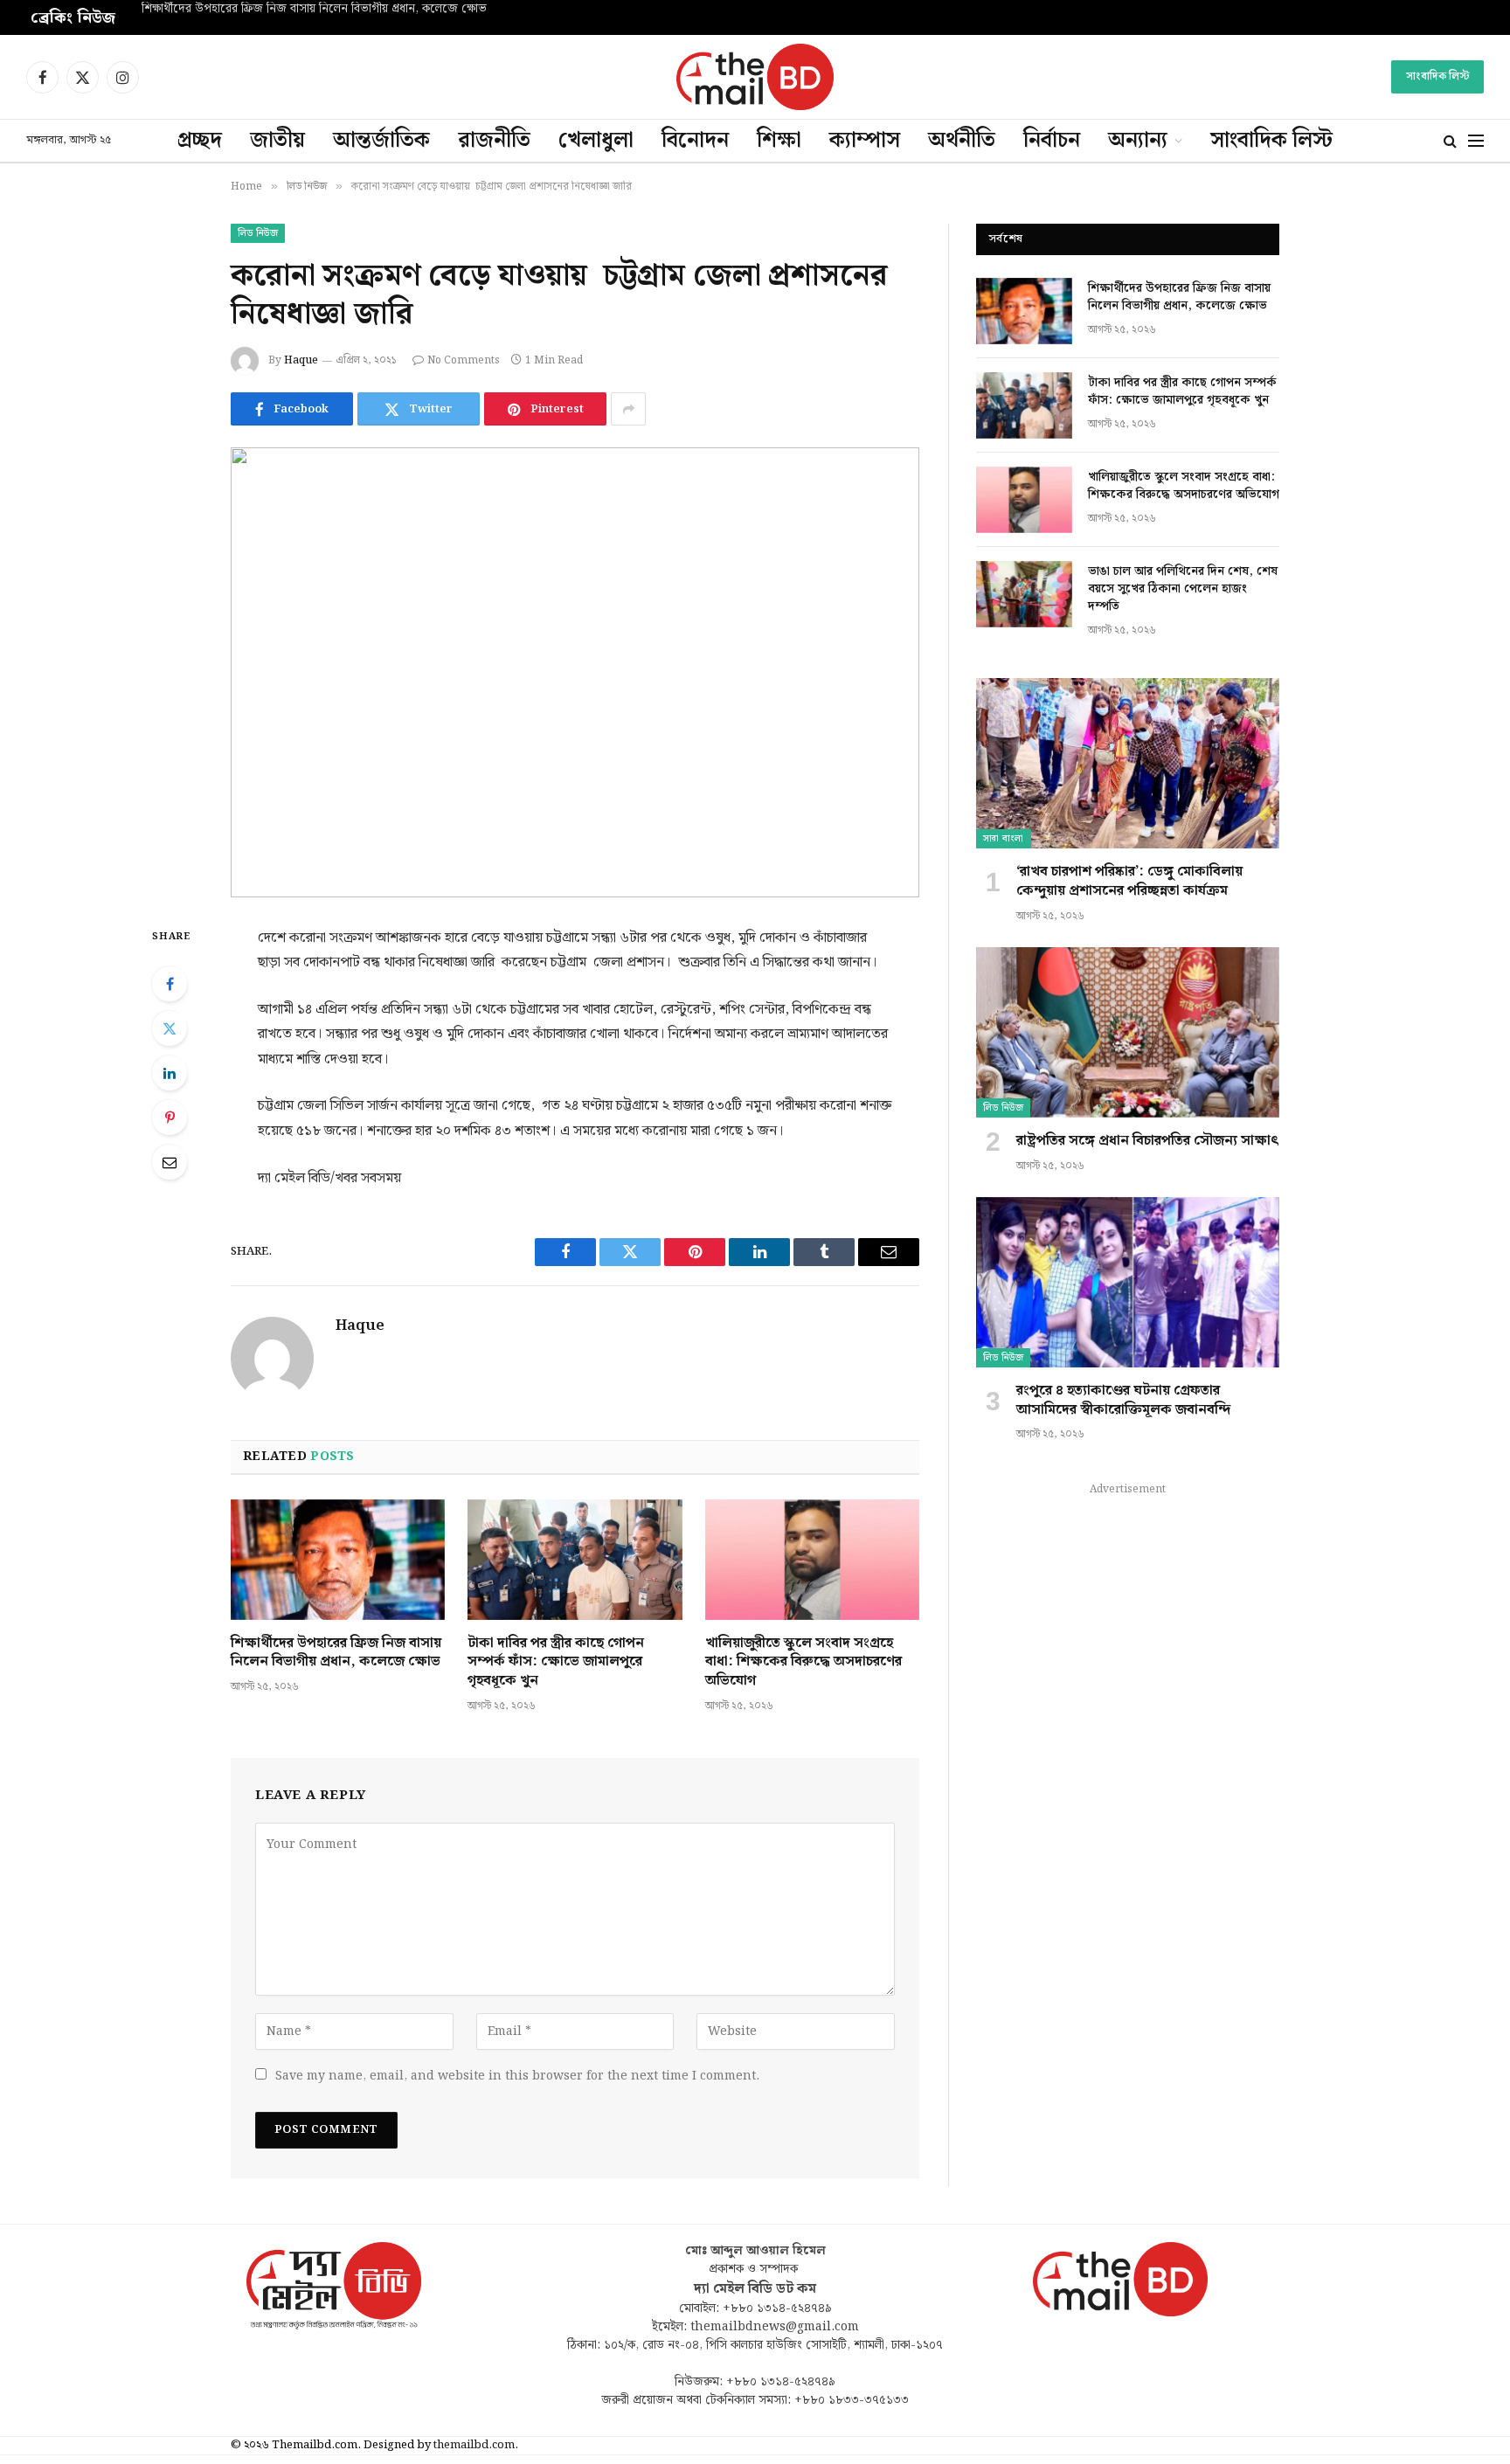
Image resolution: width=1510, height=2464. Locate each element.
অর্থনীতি (962, 141)
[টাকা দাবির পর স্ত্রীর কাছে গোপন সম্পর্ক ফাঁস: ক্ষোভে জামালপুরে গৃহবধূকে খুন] (575, 1560)
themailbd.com (474, 2445)
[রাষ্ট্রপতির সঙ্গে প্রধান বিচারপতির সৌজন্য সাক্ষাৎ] (1128, 1032)
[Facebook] (170, 984)
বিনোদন (695, 141)
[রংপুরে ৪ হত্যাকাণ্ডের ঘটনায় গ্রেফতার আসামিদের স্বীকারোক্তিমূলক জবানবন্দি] (1128, 1282)
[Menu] (1476, 141)
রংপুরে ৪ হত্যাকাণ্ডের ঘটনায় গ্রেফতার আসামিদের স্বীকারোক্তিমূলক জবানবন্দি (1123, 1401)
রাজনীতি (494, 141)
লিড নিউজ (258, 233)
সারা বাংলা (1004, 839)
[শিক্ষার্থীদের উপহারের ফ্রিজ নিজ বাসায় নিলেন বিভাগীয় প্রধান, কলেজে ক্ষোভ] (338, 1560)
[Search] (1450, 141)
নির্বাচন (1052, 141)
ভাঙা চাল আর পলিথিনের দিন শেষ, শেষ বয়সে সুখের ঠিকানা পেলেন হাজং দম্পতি (1183, 589)
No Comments (464, 360)
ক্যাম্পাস (865, 141)
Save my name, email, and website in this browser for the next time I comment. (517, 2076)
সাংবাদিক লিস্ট (1437, 76)
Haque (301, 360)
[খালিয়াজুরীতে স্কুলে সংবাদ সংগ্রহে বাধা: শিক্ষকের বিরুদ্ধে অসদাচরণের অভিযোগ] (812, 1560)
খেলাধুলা (596, 141)
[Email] (170, 1162)
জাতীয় (277, 141)
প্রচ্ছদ (200, 141)
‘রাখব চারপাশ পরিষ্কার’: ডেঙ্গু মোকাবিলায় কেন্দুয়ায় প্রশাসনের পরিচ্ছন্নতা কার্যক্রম (1129, 882)
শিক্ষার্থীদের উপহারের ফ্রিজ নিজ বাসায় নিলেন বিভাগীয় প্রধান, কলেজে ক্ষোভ (336, 1653)
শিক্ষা (779, 141)
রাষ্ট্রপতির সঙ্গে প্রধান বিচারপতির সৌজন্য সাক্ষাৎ (1148, 1141)
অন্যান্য (1138, 141)
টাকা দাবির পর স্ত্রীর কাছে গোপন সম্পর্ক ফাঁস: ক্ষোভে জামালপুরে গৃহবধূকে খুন (317, 10)
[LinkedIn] (170, 1073)
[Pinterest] (170, 1118)
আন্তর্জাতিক (381, 141)
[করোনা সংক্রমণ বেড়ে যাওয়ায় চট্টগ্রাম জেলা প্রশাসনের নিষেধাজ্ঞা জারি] (575, 672)
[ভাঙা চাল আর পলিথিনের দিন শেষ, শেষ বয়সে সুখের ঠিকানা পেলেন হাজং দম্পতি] (1024, 594)
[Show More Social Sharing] (628, 409)
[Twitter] (170, 1028)
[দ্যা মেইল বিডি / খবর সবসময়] (755, 77)
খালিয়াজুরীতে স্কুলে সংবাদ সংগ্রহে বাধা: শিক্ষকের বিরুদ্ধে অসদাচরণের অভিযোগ (803, 1662)
